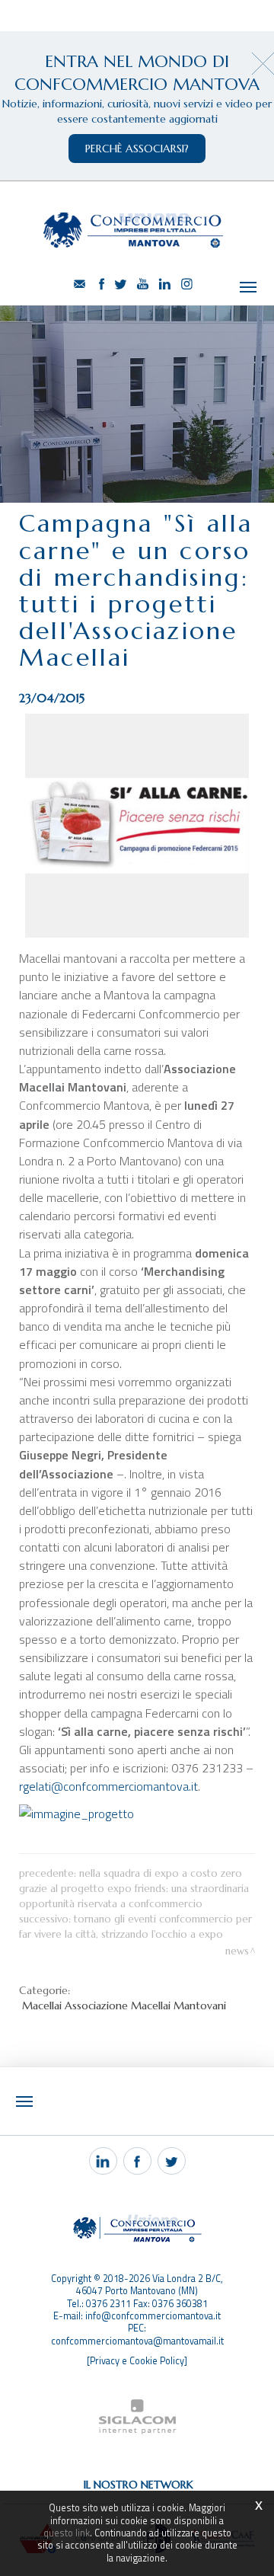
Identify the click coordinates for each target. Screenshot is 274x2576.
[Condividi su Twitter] (172, 2161)
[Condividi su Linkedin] (103, 2161)
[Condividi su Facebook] (137, 2161)
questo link (67, 2533)
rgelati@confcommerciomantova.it (108, 1786)
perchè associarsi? (137, 149)
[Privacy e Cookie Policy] (137, 2361)
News (237, 1951)
